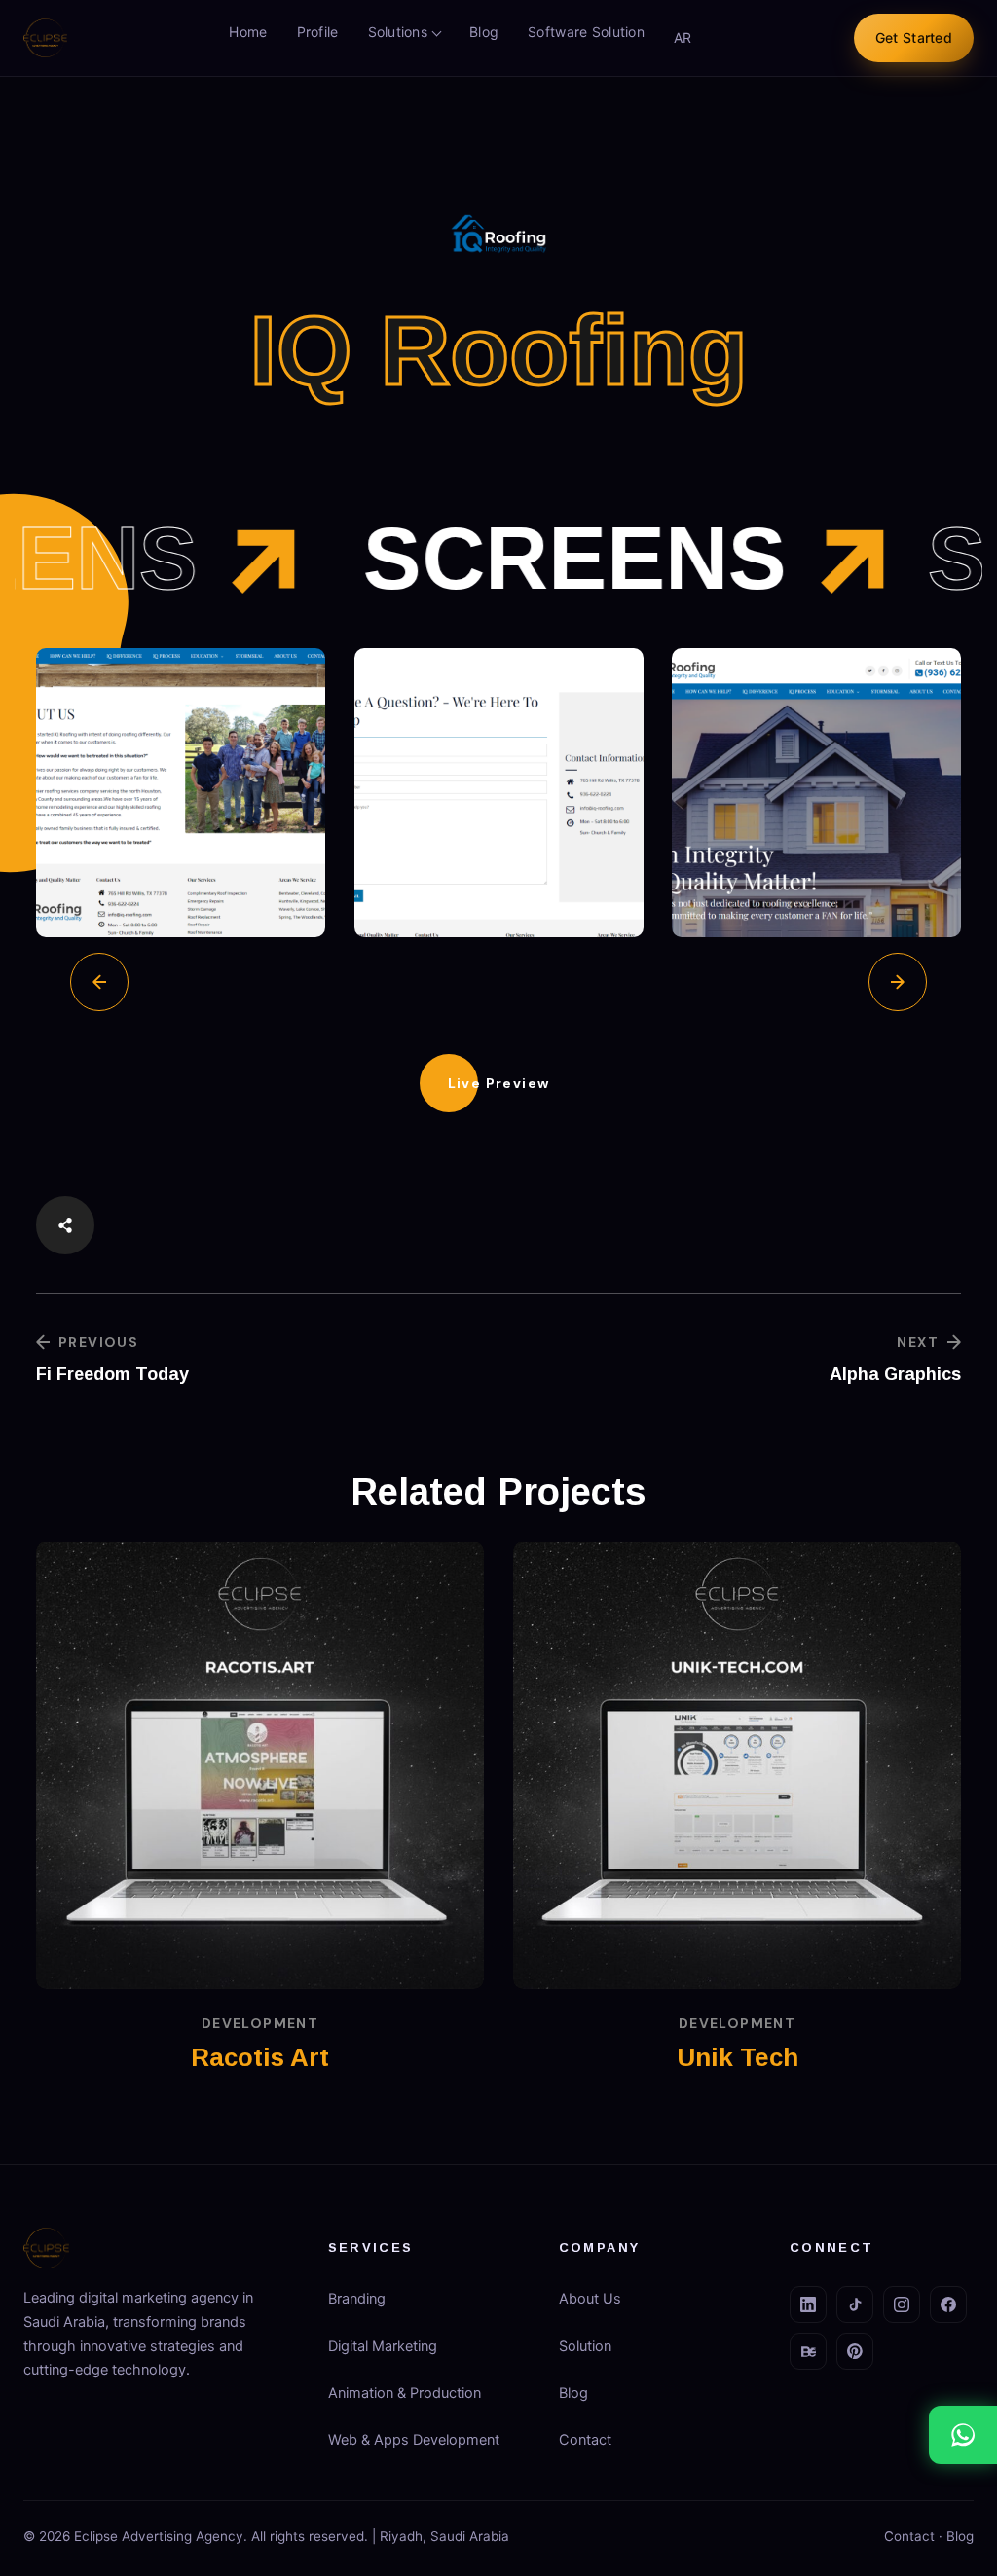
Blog (484, 32)
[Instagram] (902, 2304)
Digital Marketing (383, 2346)
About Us (590, 2299)
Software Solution (586, 32)
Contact (585, 2440)
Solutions (398, 32)
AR (683, 37)
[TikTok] (855, 2304)
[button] (499, 1083)
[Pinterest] (855, 2351)
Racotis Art (260, 2057)
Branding (357, 2299)
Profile (318, 32)
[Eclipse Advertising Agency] (45, 38)
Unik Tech (738, 2057)
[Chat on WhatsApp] (963, 2435)
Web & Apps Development (414, 2440)
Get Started (914, 37)
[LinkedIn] (808, 2304)
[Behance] (808, 2351)
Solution (585, 2346)
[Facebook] (948, 2304)
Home (248, 32)
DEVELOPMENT (260, 2023)
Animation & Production (405, 2393)
